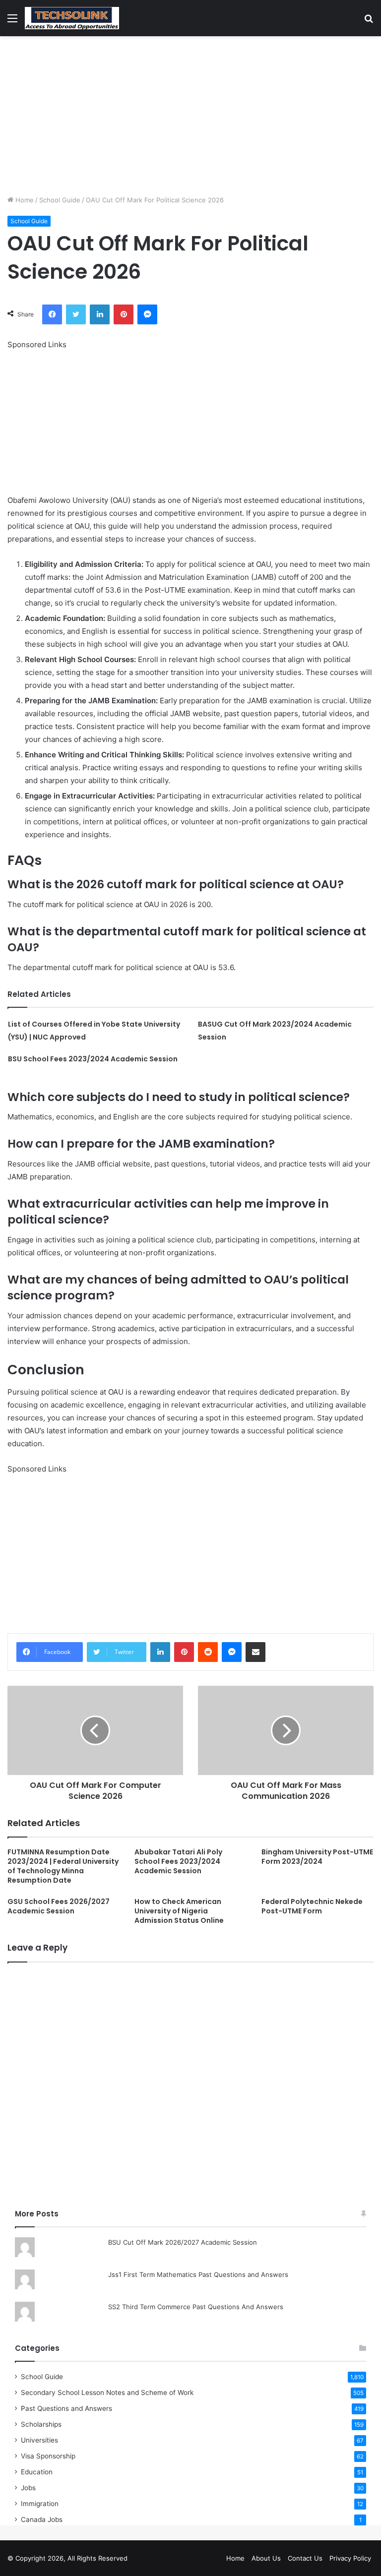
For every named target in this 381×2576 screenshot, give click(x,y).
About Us (266, 2558)
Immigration (40, 2504)
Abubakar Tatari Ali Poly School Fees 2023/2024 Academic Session (178, 1861)
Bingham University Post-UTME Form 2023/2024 (317, 1857)
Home (24, 200)
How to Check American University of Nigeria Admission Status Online (179, 1911)
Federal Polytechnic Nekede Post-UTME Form (312, 1906)
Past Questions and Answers (66, 2408)
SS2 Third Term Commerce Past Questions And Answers (196, 2307)
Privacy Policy (350, 2558)
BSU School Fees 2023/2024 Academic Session (93, 1059)
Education (37, 2472)
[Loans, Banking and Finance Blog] (72, 18)
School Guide (60, 200)
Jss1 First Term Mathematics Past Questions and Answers (198, 2274)
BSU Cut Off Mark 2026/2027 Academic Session (183, 2242)
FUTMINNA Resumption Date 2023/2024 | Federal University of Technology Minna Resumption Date (63, 1866)
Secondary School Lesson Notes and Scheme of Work (107, 2392)
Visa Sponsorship (48, 2456)
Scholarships (41, 2424)
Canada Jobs (42, 2519)
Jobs (28, 2488)
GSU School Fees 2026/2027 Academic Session (59, 1906)
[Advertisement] (190, 116)
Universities (39, 2440)
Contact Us (305, 2558)
